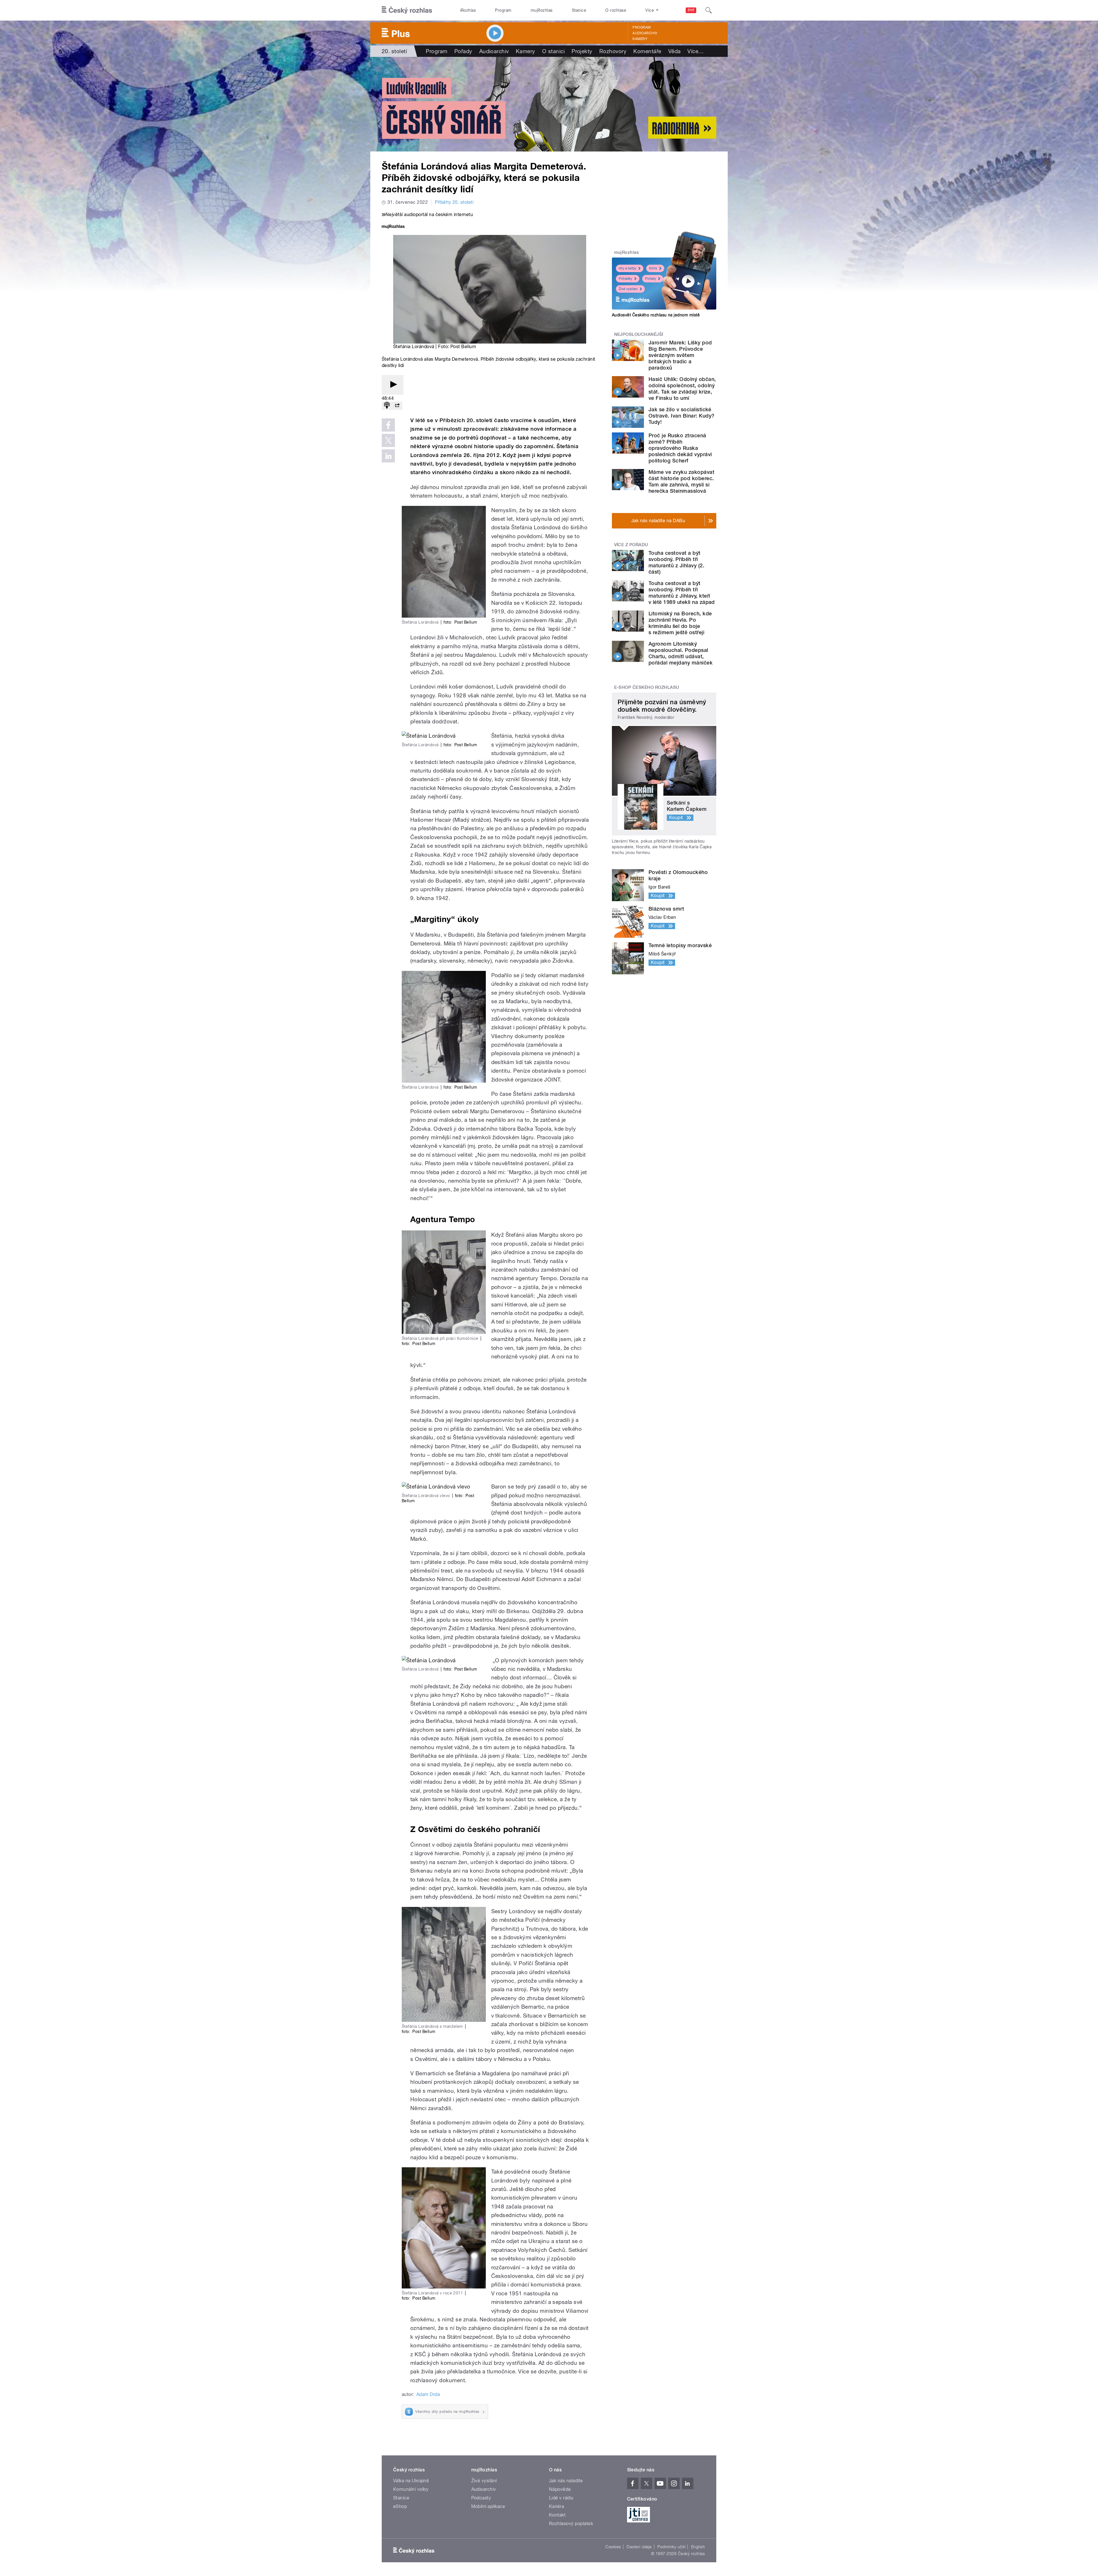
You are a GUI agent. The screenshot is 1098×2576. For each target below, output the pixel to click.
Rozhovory (613, 51)
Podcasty (481, 2498)
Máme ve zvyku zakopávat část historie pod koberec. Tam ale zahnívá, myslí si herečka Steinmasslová (681, 481)
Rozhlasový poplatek (571, 2524)
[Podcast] (387, 406)
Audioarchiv (645, 33)
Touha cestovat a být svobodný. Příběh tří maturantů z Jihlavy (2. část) (676, 562)
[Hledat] (709, 10)
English (698, 2547)
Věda (675, 51)
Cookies (613, 2547)
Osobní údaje (639, 2547)
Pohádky (625, 279)
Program (503, 10)
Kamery (640, 39)
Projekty (582, 51)
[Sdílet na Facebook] (388, 425)
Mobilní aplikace (488, 2506)
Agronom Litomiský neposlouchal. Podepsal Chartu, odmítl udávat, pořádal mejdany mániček (681, 653)
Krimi (653, 268)
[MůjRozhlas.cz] (393, 227)
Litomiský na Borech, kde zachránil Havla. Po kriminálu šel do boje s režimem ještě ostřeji (680, 623)
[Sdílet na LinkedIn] (388, 456)
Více (696, 51)
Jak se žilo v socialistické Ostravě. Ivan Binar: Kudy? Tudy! (681, 416)
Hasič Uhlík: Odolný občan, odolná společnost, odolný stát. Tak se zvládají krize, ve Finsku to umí (682, 389)
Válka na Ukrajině (411, 2481)
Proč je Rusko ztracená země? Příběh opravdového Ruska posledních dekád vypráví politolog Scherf (680, 448)
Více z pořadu (631, 545)
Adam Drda (428, 2394)
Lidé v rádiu (561, 2498)
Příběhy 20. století (454, 202)
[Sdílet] (397, 406)
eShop (400, 2506)
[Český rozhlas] (407, 10)
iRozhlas (468, 10)
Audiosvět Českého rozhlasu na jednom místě (656, 315)
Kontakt (557, 2515)
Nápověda (560, 2489)
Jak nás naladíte (566, 2481)
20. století (394, 51)
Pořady (463, 51)
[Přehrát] (393, 385)
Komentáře (647, 51)
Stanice (579, 10)
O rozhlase (616, 10)
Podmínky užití (671, 2547)
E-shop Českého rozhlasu (647, 687)
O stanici (553, 51)
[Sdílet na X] (388, 440)
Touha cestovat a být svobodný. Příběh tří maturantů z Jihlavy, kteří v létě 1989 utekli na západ (682, 593)
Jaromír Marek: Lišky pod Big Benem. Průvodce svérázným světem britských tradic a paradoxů (680, 355)
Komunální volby (411, 2489)
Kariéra (556, 2506)
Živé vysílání (628, 289)
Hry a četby (627, 268)
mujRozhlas (542, 10)
